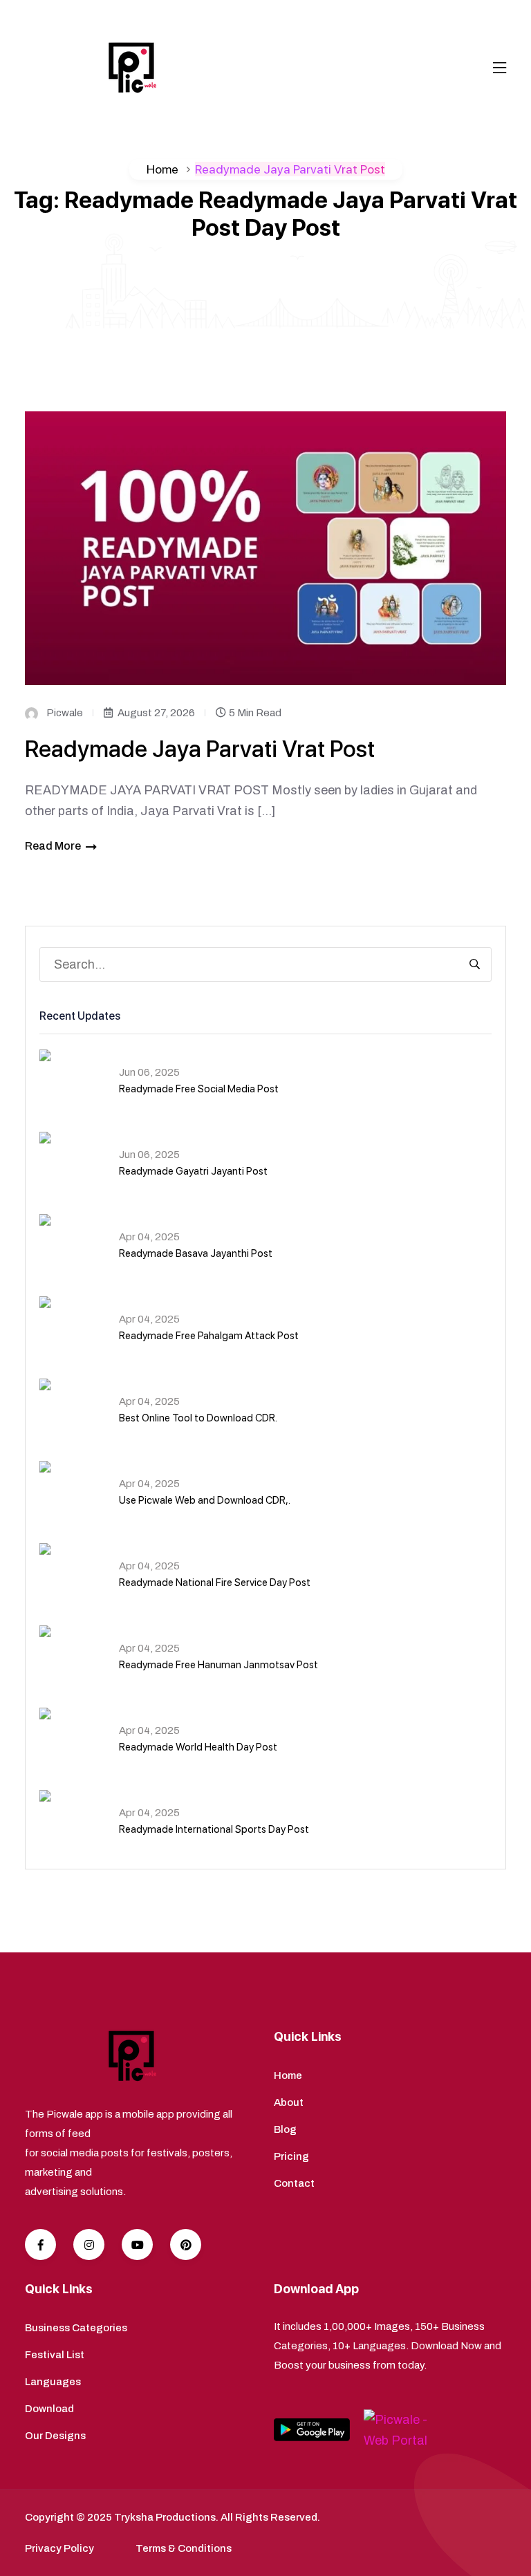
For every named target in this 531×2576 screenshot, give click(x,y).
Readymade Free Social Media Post (199, 1089)
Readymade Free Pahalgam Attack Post (209, 1336)
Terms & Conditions (184, 2548)
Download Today (455, 14)
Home (162, 169)
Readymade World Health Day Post (198, 1747)
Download (49, 2409)
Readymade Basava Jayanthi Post (196, 1253)
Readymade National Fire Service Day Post (215, 1583)
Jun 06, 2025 (149, 1072)
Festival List (55, 2355)
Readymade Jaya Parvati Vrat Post (200, 749)
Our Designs (55, 2436)
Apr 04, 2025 (149, 1237)
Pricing (291, 2156)
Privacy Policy (59, 2548)
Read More (53, 846)
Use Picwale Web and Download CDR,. (205, 1500)
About (289, 2102)
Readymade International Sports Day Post (214, 1829)
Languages (53, 2382)
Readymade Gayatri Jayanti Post (193, 1171)
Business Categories (76, 2328)
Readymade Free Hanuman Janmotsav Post (218, 1665)
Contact (294, 2183)
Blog (285, 2129)
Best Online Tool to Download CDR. (198, 1418)
